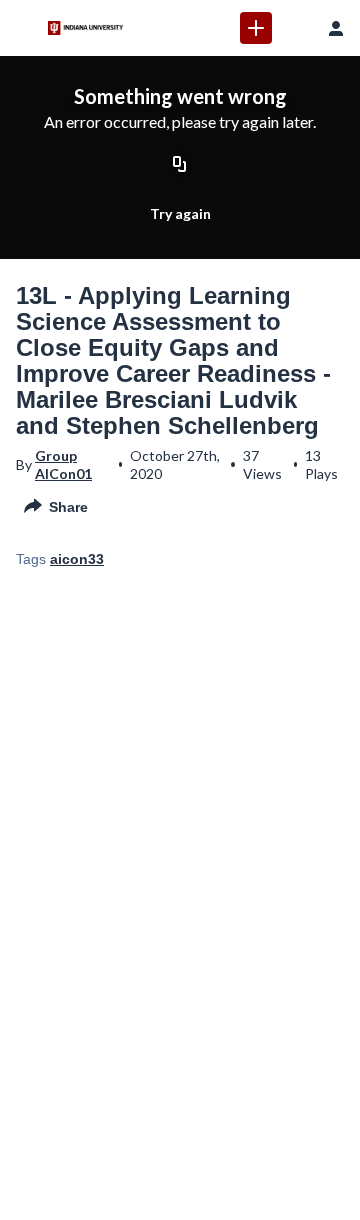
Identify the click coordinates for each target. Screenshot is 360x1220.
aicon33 (77, 559)
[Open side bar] (24, 28)
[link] (256, 28)
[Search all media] (296, 28)
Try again (180, 213)
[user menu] (336, 28)
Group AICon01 (63, 464)
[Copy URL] (180, 165)
